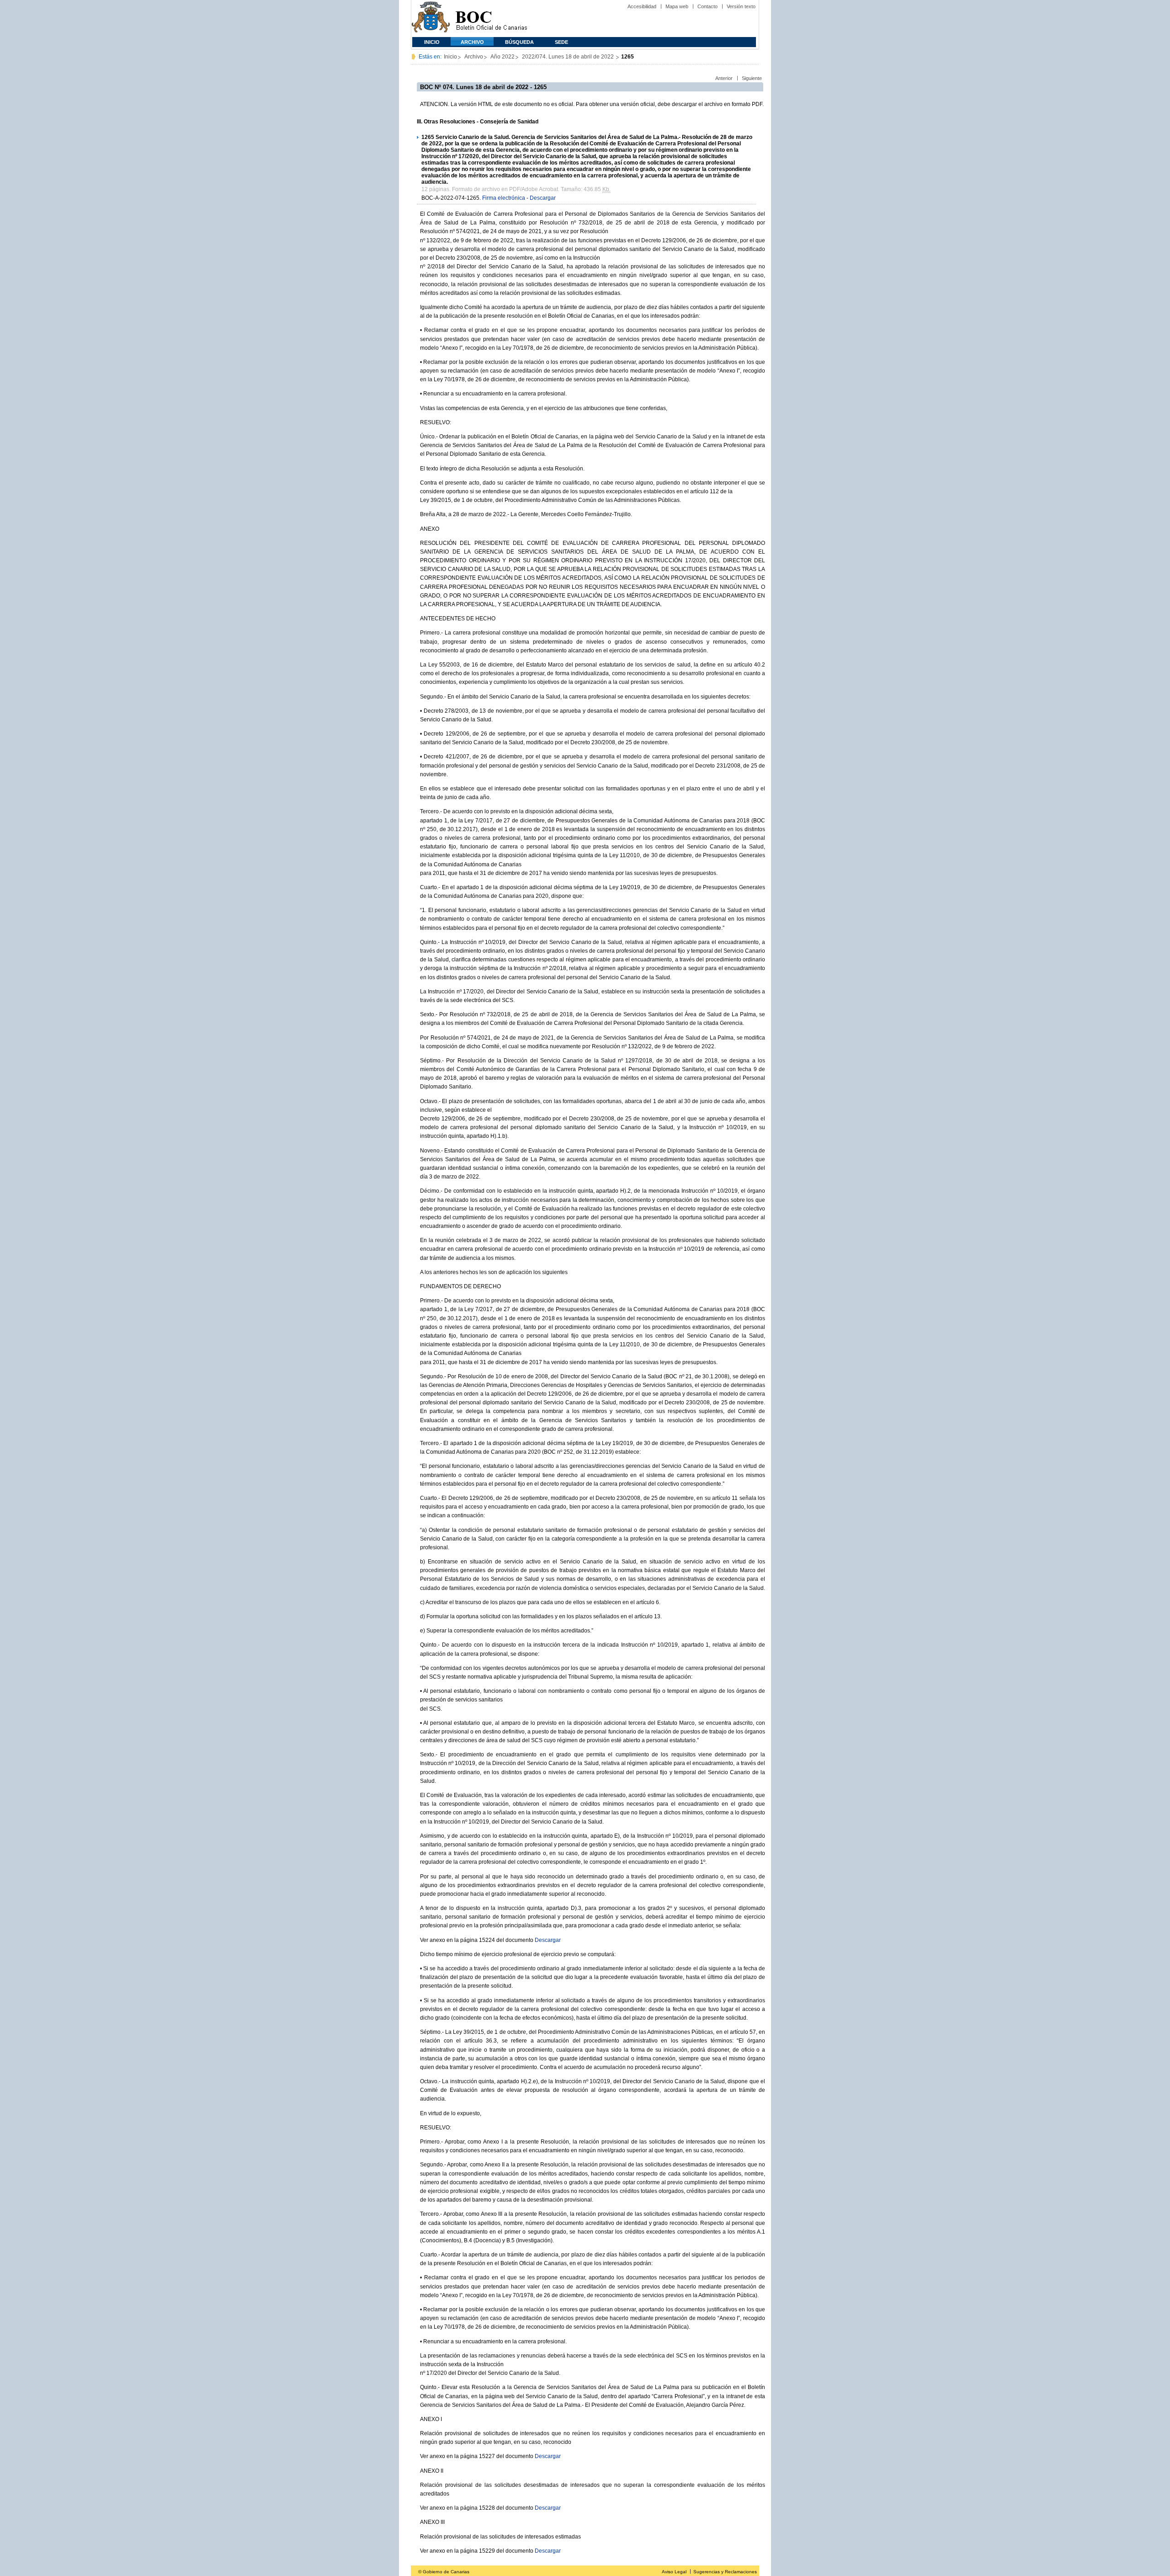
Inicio (432, 42)
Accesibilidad (642, 6)
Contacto (707, 6)
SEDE (561, 42)
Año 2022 (503, 57)
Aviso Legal (674, 2572)
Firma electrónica (504, 198)
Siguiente (752, 78)
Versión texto (741, 6)
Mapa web (677, 6)
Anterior (724, 78)
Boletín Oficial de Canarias (491, 19)
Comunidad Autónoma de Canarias (431, 19)
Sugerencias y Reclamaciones (725, 2572)
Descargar (543, 198)
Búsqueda (519, 42)
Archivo (472, 42)
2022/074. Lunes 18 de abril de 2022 (569, 57)
